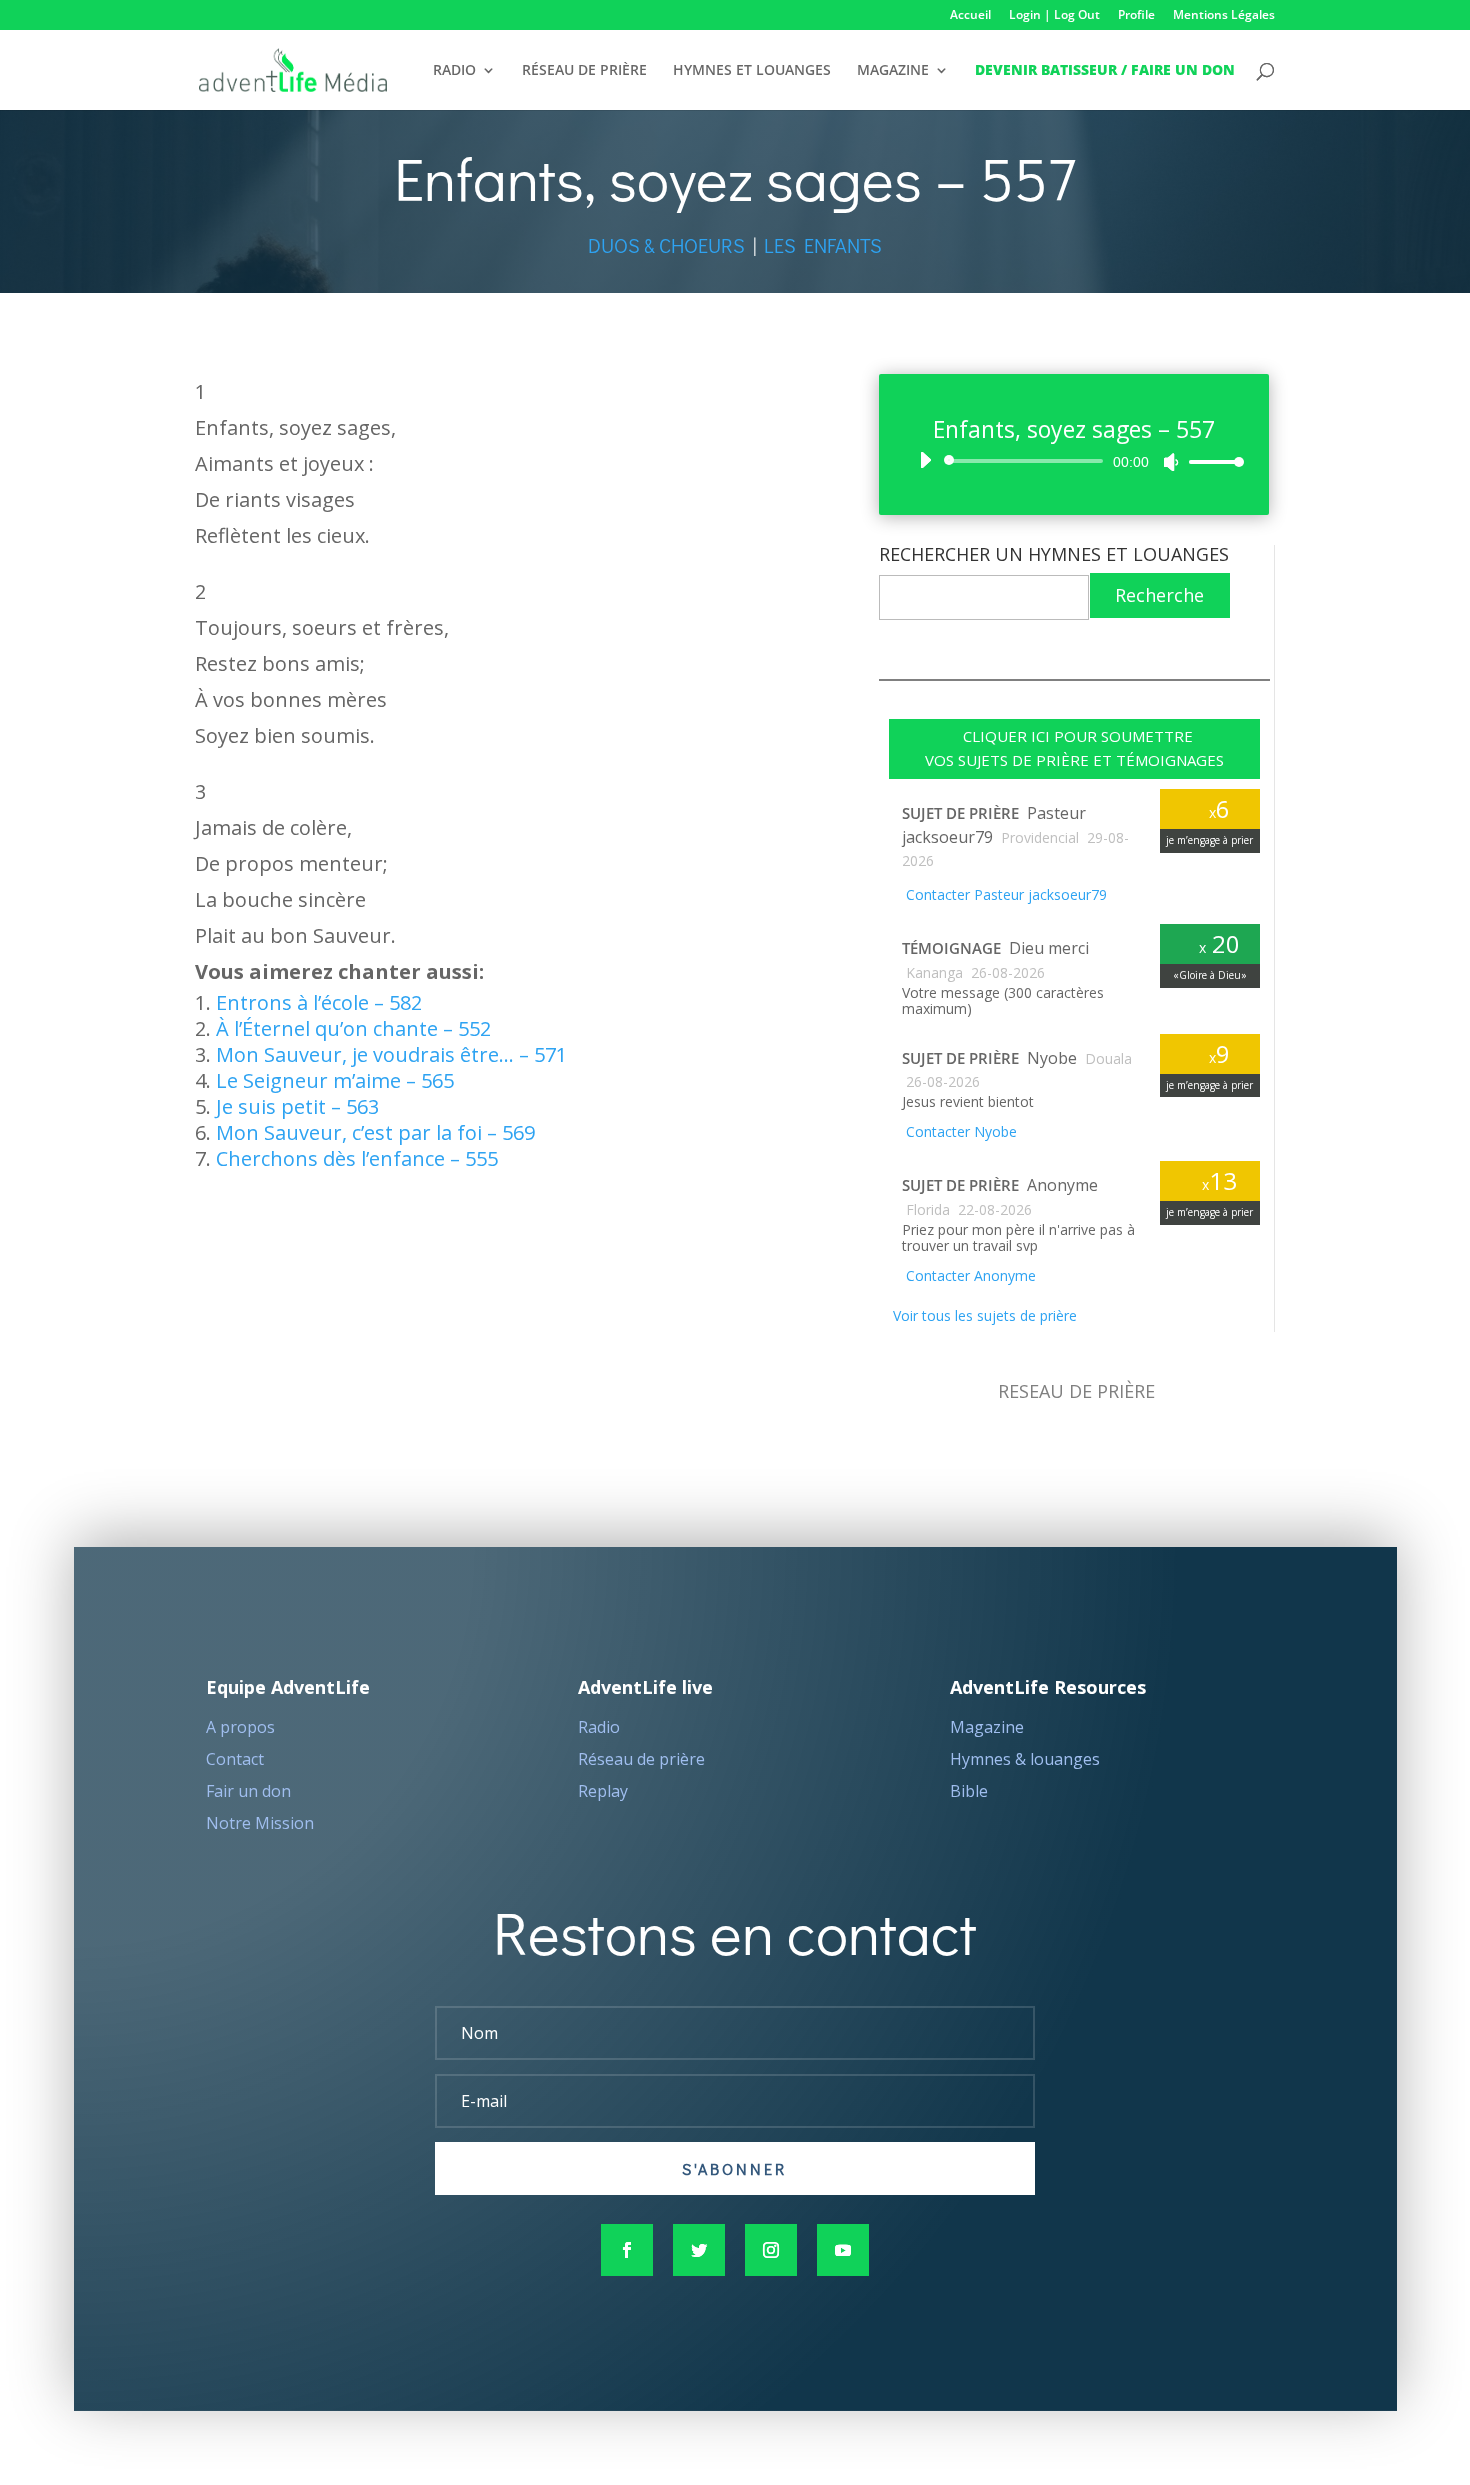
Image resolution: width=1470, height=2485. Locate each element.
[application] (1074, 461)
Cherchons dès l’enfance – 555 (357, 1158)
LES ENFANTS (823, 245)
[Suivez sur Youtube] (843, 2250)
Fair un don (248, 1791)
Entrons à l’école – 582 (319, 1002)
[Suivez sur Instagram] (771, 2250)
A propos (240, 1727)
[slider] (1211, 461)
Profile (1136, 16)
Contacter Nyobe (959, 1131)
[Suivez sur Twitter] (699, 2250)
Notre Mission (260, 1823)
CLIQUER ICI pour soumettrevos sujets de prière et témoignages (1074, 748)
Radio (599, 1727)
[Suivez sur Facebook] (627, 2250)
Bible (969, 1791)
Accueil (970, 16)
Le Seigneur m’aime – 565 (335, 1080)
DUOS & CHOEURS (666, 245)
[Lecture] (925, 460)
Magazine (987, 1727)
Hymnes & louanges (1025, 1759)
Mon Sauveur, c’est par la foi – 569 (375, 1132)
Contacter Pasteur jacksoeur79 (1004, 894)
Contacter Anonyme (969, 1275)
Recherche (1159, 595)
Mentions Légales (1224, 16)
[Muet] (1171, 462)
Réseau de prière (641, 1759)
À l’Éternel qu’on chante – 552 (353, 1028)
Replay (603, 1791)
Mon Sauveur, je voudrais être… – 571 (391, 1054)
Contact (235, 1759)
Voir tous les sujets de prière (983, 1315)
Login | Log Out (1054, 16)
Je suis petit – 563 (297, 1106)
